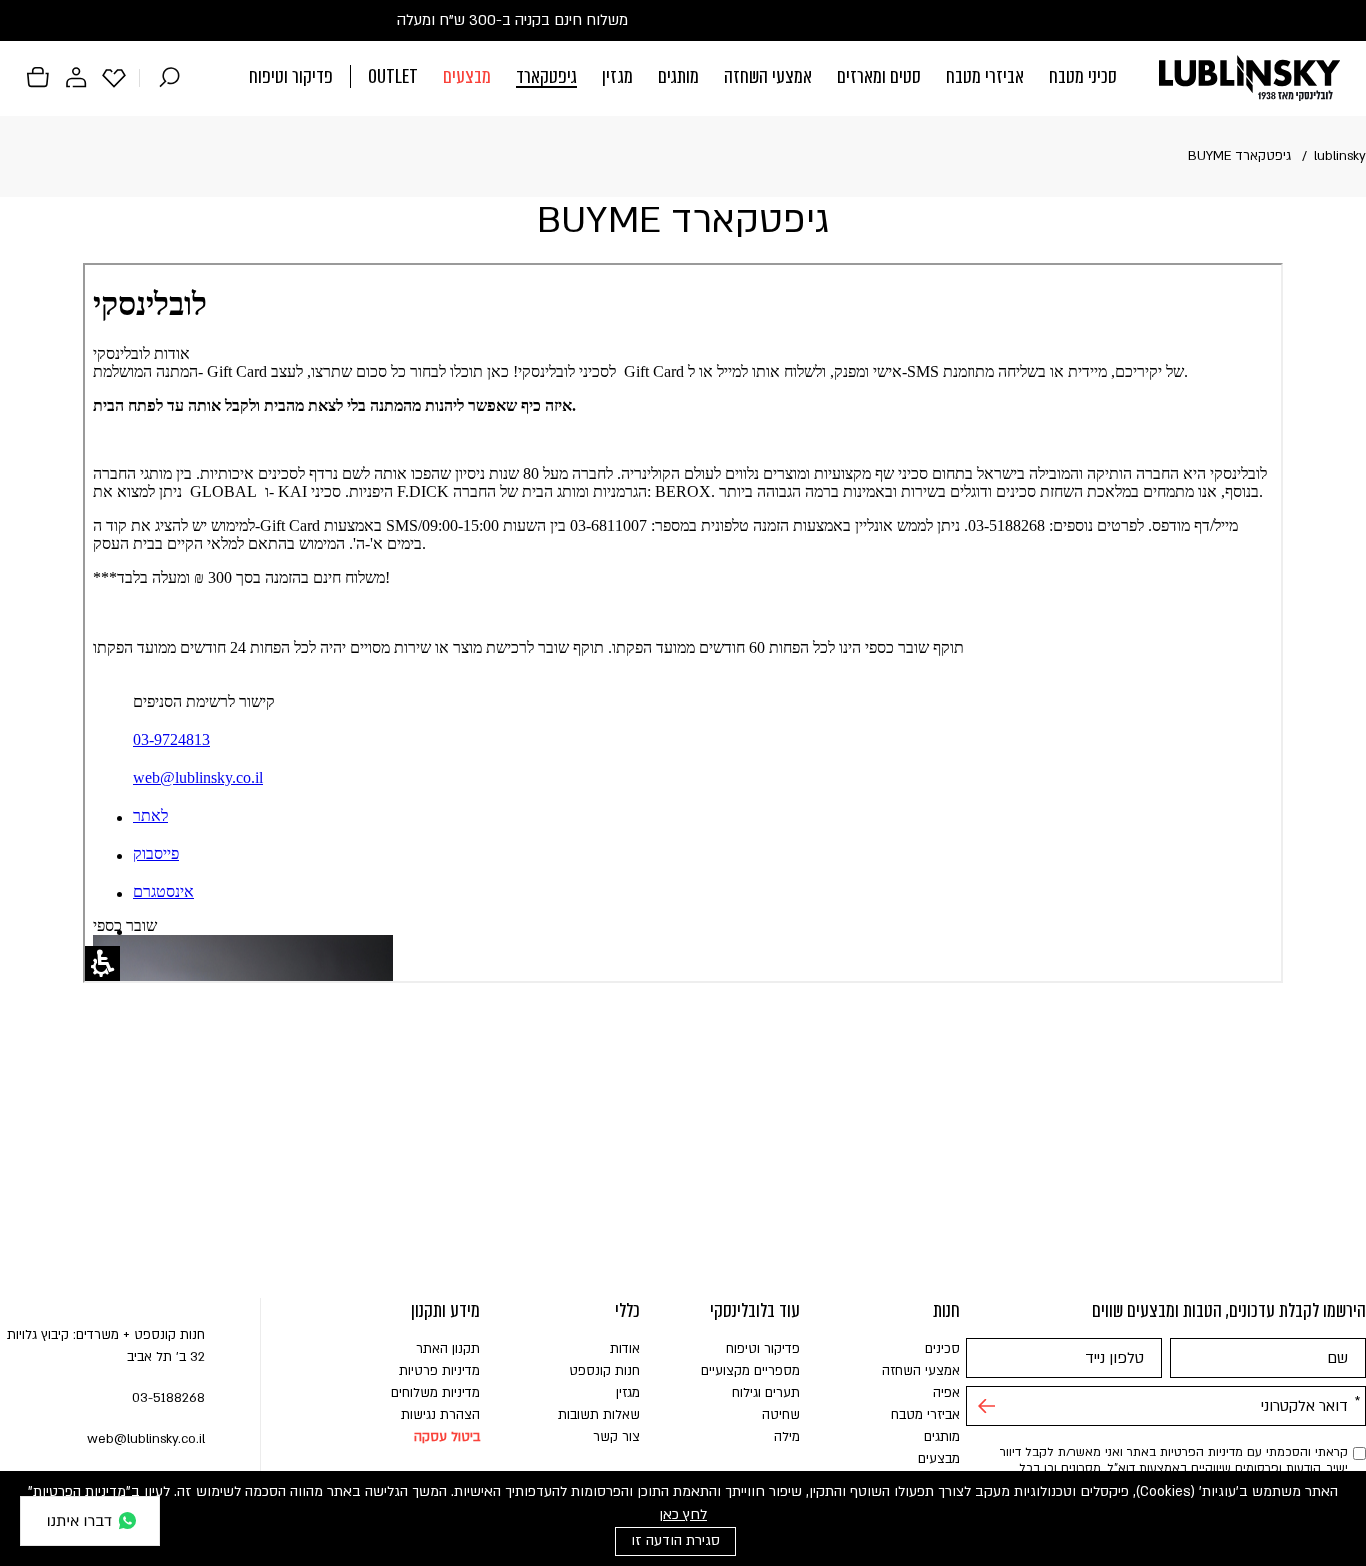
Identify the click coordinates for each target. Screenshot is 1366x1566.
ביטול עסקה (447, 1437)
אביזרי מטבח (985, 76)
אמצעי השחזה (768, 76)
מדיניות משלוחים (435, 1393)
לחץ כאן (683, 1514)
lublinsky (1340, 156)
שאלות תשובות (599, 1415)
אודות (625, 1349)
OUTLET (393, 76)
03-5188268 (168, 1398)
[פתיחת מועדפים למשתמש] (114, 77)
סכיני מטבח (1083, 76)
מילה (787, 1437)
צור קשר (616, 1437)
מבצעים (467, 76)
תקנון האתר (448, 1349)
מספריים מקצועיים (750, 1371)
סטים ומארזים (879, 76)
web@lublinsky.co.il (146, 1439)
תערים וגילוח (766, 1393)
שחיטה (781, 1415)
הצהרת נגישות (440, 1415)
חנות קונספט (604, 1371)
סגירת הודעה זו (675, 1540)
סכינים (942, 1349)
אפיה (946, 1393)
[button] (683, 78)
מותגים (678, 76)
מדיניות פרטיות (439, 1371)
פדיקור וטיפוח (291, 76)
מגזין (617, 76)
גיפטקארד (546, 76)
